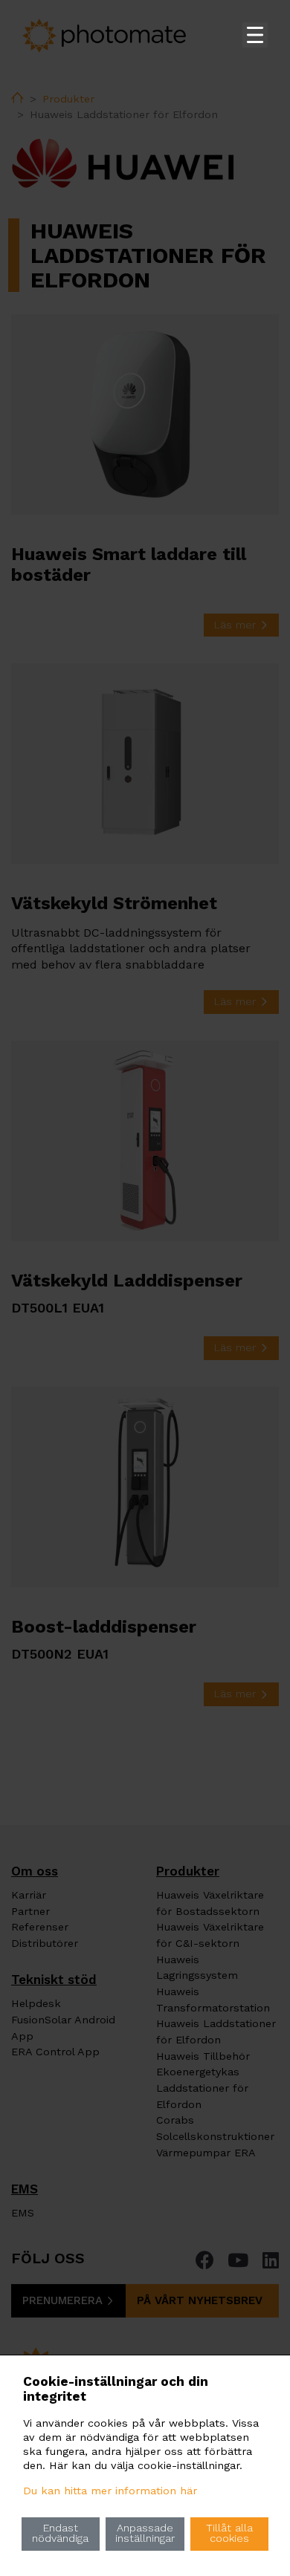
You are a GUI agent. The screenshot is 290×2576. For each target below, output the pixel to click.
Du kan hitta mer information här (110, 2491)
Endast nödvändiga (60, 2533)
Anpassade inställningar (145, 2533)
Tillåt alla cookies (229, 2533)
